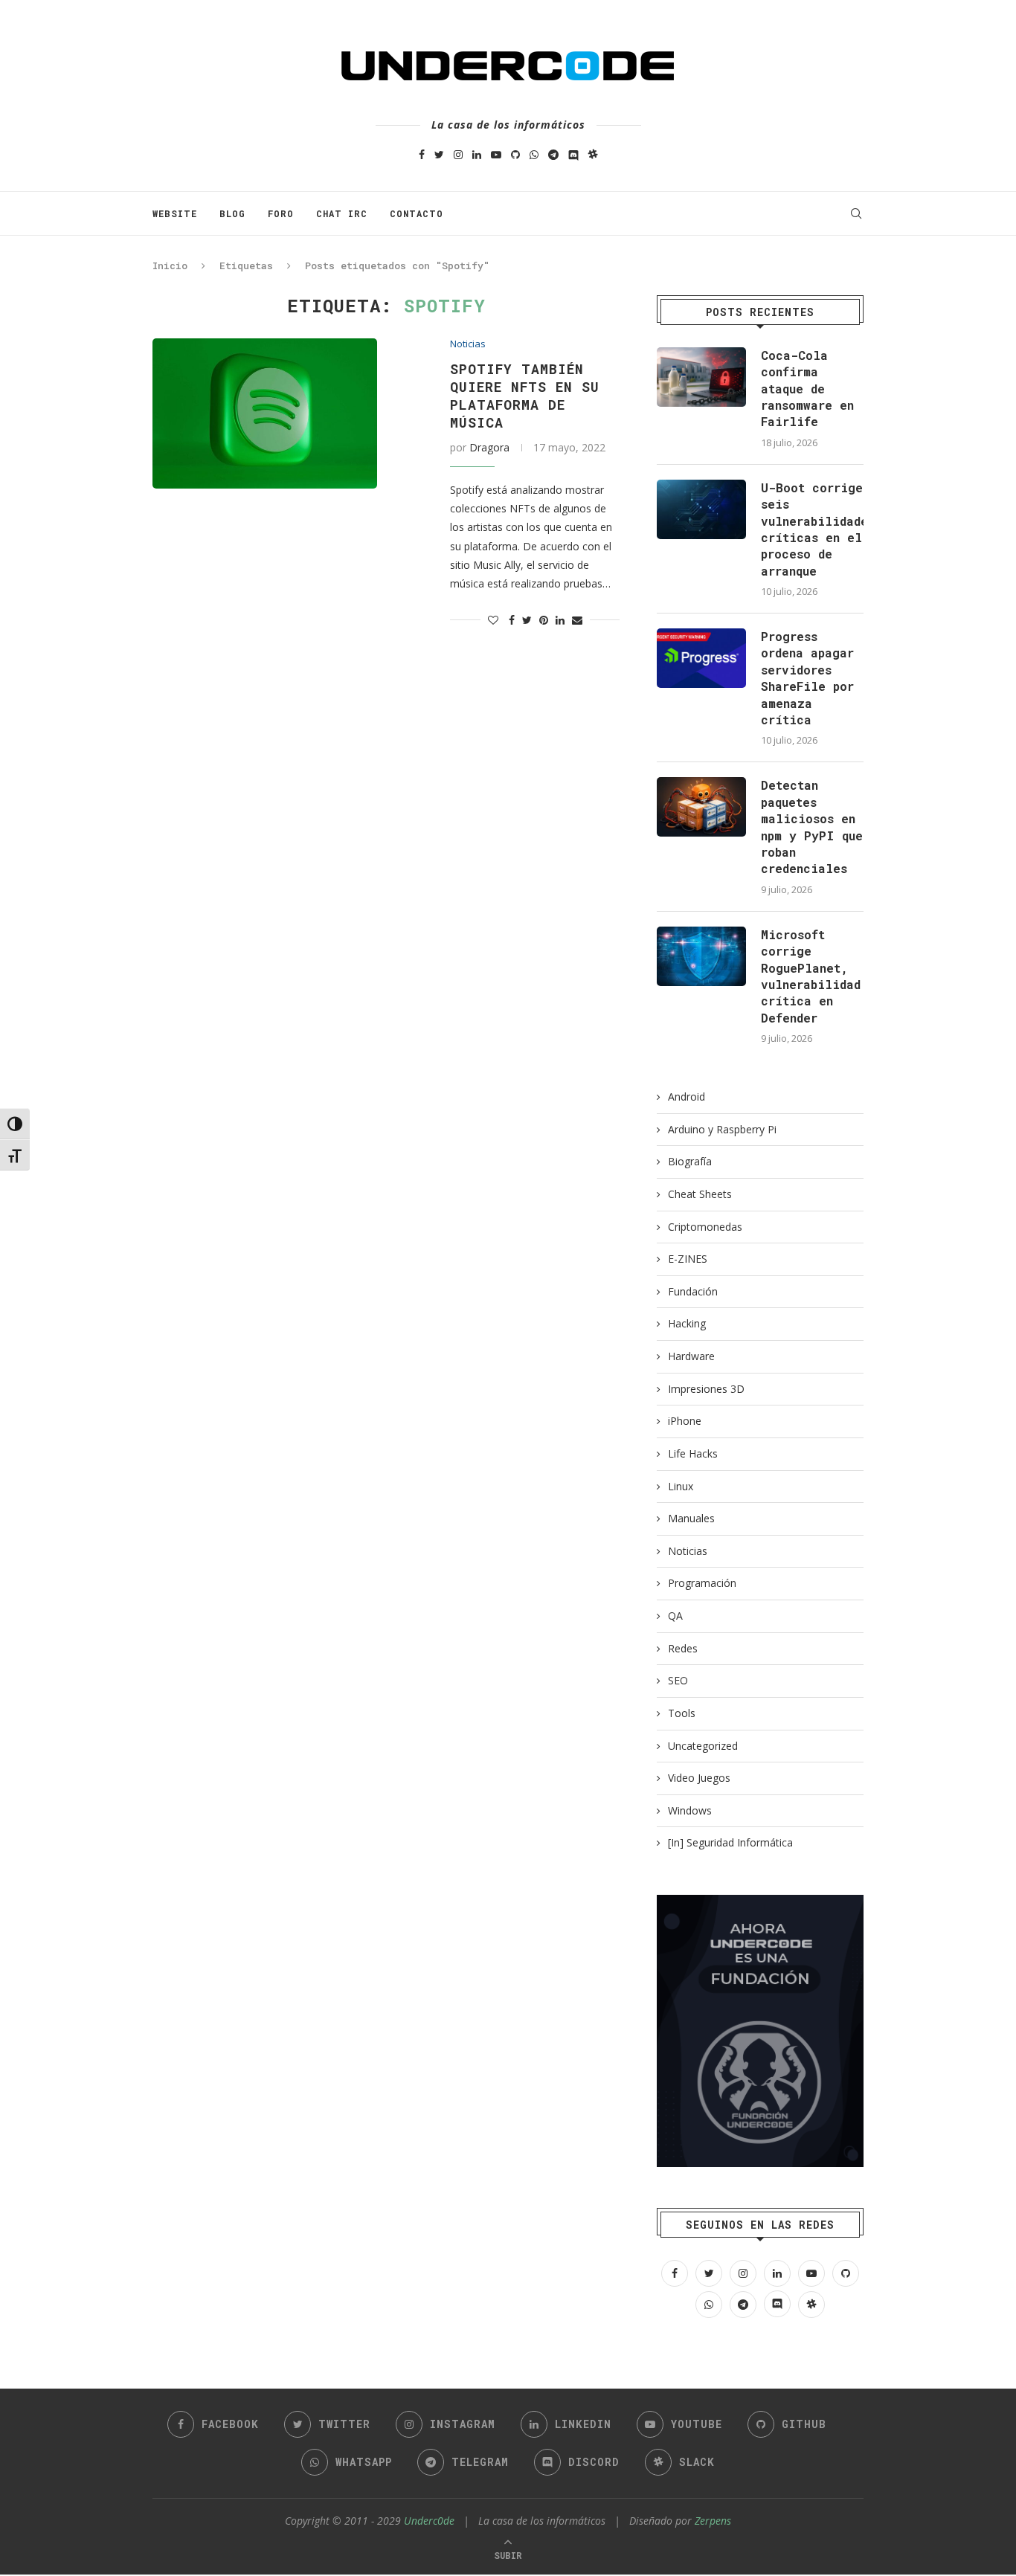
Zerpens (713, 2521)
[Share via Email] (577, 620)
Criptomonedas (705, 1227)
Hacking (687, 1323)
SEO (678, 1680)
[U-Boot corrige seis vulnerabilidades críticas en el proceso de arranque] (701, 509)
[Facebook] (422, 154)
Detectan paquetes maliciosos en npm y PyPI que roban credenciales (812, 827)
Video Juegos (699, 1778)
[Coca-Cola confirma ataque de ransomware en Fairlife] (701, 377)
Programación (702, 1583)
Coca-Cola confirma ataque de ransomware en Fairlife (807, 389)
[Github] (515, 154)
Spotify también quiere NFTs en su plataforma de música (525, 396)
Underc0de (429, 2521)
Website (175, 213)
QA (675, 1616)
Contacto (417, 213)
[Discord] (573, 154)
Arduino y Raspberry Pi (722, 1129)
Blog (232, 213)
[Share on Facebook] (512, 620)
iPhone (685, 1421)
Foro (281, 213)
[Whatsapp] (534, 154)
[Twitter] (439, 154)
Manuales (691, 1518)
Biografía (690, 1161)
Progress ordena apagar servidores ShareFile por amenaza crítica (807, 678)
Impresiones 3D (706, 1389)
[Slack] (593, 154)
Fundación (693, 1291)
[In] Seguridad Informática (730, 1842)
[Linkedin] (477, 154)
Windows (690, 1810)
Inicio (170, 265)
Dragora (489, 447)
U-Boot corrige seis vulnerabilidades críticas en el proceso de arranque (812, 529)
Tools (682, 1713)
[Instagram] (458, 154)
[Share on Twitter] (527, 620)
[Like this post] (493, 620)
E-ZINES (688, 1259)
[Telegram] (553, 154)
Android (687, 1097)
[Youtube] (496, 154)
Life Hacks (693, 1453)
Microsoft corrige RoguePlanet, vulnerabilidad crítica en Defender (811, 976)
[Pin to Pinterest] (544, 620)
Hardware (691, 1356)
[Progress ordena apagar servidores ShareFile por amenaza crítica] (701, 658)
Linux (681, 1486)
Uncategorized (703, 1746)
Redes (683, 1648)
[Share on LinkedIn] (560, 620)
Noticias (468, 344)
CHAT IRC (342, 213)
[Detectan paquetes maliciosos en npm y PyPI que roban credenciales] (701, 807)
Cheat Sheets (700, 1194)
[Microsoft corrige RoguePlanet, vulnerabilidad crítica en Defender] (701, 956)
